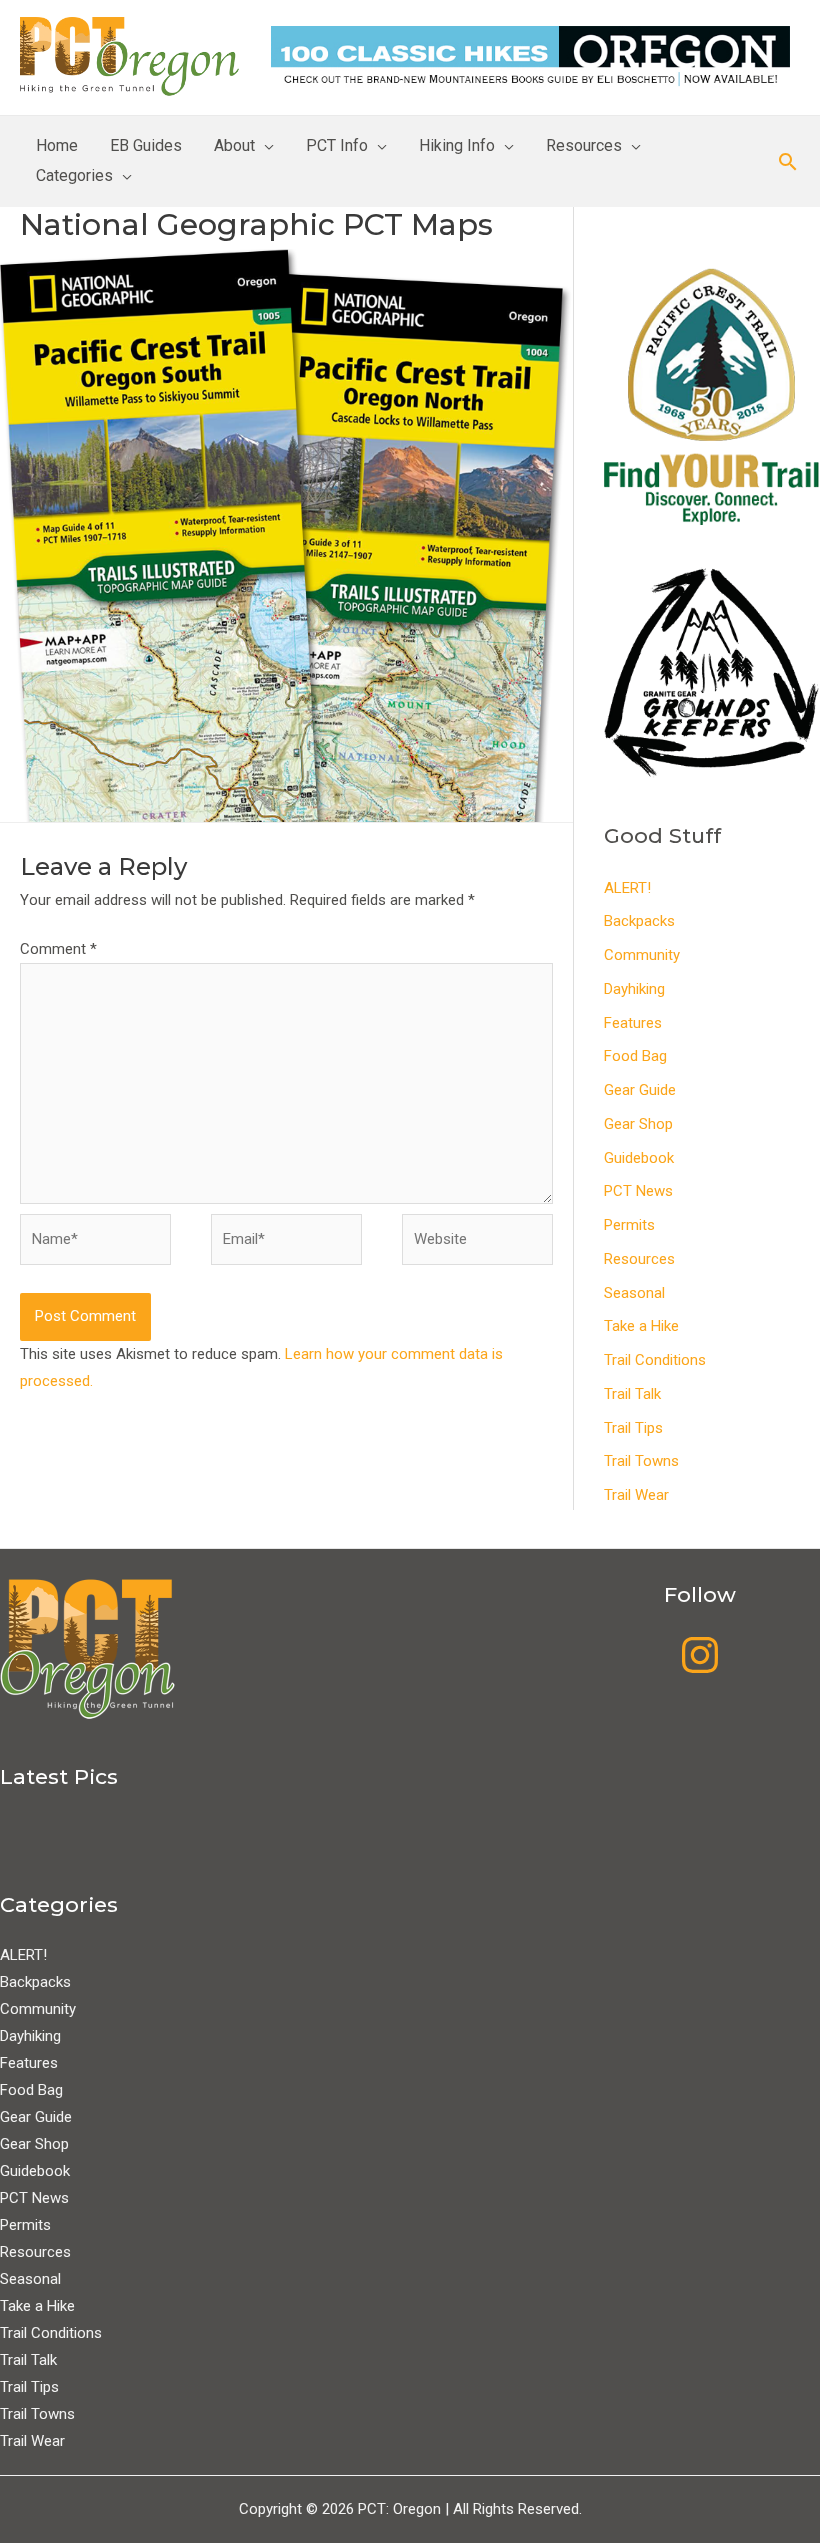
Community (642, 955)
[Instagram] (700, 1655)
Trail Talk (632, 1394)
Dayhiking (634, 989)
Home (57, 145)
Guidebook (639, 1158)
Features (633, 1023)
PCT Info (337, 145)
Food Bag (635, 1056)
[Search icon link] (788, 161)
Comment (58, 949)
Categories (74, 175)
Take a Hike (641, 1326)
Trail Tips (633, 1428)
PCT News (638, 1191)
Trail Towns (641, 1461)
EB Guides (146, 145)
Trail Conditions (655, 1360)
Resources (584, 145)
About (234, 145)
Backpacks (639, 921)
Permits (629, 1225)
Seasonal (634, 1293)
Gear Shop (638, 1124)
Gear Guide (640, 1090)
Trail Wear (636, 1495)
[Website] (477, 1243)
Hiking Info (457, 145)
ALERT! (627, 888)
